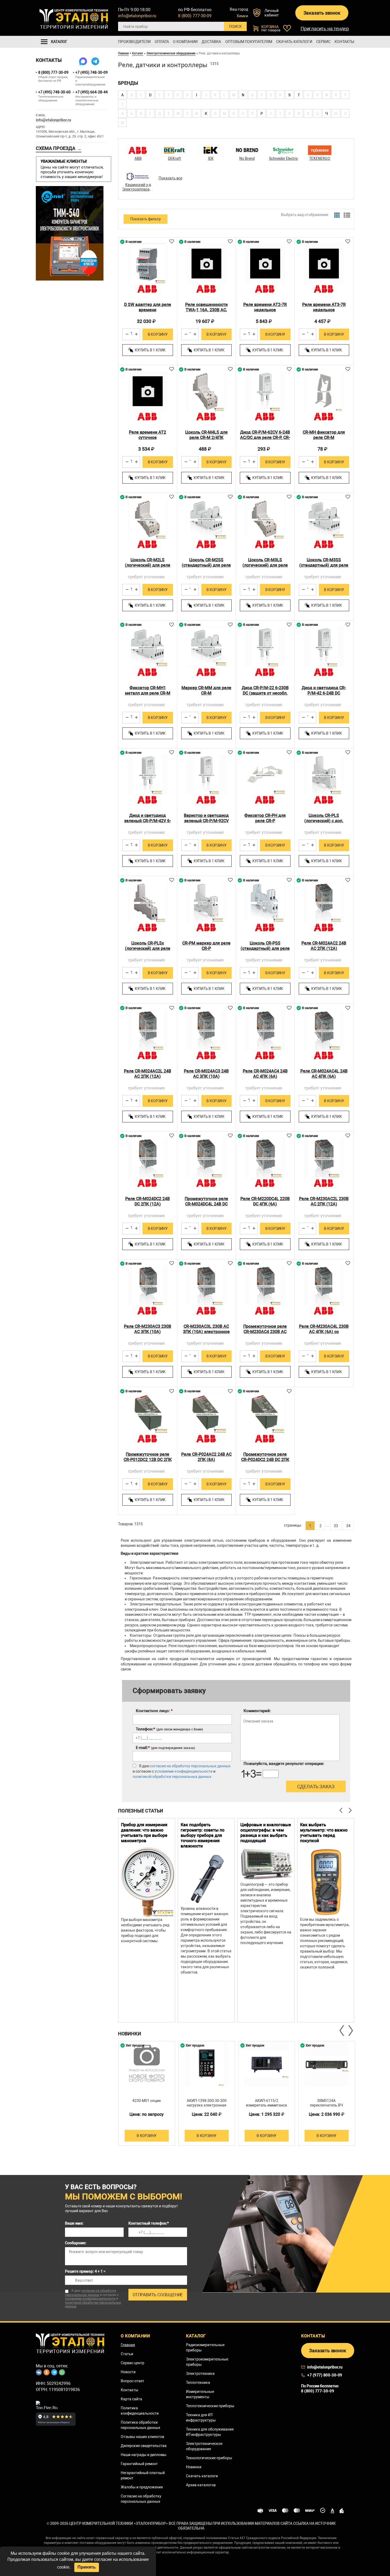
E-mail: (165, 1748)
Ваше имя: (74, 2223)
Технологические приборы (209, 2458)
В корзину (158, 334)
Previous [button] (342, 2031)
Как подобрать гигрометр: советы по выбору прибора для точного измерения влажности (203, 1835)
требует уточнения (146, 577)
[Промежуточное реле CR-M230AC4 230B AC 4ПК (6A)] (265, 1285)
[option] (147, 1920)
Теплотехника (198, 2383)
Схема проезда (59, 148)
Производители (134, 42)
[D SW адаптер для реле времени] (148, 264)
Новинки (194, 2467)
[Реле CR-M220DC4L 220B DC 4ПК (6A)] (265, 1158)
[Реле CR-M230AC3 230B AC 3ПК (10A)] (148, 1285)
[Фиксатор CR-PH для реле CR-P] (265, 775)
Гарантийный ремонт (139, 2464)
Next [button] (350, 2031)
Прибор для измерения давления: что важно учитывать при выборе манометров (144, 1833)
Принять (87, 2567)
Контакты (344, 42)
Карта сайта (131, 2399)
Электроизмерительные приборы (207, 2362)
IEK (211, 158)
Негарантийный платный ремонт (143, 2475)
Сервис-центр (133, 2363)
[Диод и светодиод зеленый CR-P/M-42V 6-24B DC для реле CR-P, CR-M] (148, 775)
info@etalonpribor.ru (137, 16)
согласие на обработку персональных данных (190, 1766)
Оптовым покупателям (249, 42)
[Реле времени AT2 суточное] (148, 391)
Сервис (323, 42)
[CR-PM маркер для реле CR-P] (207, 902)
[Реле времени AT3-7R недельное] (324, 264)
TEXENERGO (320, 158)
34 (348, 1526)
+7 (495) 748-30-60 (54, 92)
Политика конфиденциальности (140, 2411)
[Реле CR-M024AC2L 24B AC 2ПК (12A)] (148, 1030)
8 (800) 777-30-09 (195, 16)
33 (336, 1526)
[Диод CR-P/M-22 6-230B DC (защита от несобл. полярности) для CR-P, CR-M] (265, 647)
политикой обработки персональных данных (172, 1777)
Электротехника (200, 2373)
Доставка (211, 42)
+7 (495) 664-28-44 (91, 92)
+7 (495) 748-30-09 (91, 72)
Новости (128, 2372)
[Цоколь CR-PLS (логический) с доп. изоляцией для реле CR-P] (324, 775)
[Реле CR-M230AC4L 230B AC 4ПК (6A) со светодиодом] (324, 1285)
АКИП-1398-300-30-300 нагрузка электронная (207, 2103)
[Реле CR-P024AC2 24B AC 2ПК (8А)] (207, 1413)
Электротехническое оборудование (171, 53)
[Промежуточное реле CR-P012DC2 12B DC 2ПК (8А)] (148, 1413)
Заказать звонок (322, 13)
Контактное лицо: (154, 1711)
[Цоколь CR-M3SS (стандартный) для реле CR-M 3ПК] (324, 519)
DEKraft (174, 158)
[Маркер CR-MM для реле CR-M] (207, 647)
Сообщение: (76, 2243)
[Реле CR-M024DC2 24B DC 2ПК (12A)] (148, 1158)
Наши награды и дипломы (144, 2455)
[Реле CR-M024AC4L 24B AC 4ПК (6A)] (324, 1030)
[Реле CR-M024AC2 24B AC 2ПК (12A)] (324, 902)
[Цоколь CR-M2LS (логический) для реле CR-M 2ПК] (148, 519)
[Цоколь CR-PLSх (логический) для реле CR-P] (148, 902)
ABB (138, 158)
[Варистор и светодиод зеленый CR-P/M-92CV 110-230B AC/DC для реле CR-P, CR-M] (207, 775)
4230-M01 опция (147, 2101)
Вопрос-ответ (133, 2381)
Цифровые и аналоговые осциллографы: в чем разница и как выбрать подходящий (266, 1833)
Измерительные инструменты (200, 2394)
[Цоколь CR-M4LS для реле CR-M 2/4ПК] (207, 391)
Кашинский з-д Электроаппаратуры (138, 187)
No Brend (247, 158)
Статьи (127, 2354)
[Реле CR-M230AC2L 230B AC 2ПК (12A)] (324, 1158)
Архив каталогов (201, 2485)
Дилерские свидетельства (144, 2446)
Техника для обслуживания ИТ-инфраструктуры (210, 2432)
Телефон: (169, 1729)
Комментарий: (257, 1711)
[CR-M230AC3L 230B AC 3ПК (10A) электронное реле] (207, 1285)
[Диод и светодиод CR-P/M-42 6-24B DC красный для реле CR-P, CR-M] (324, 647)
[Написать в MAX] (83, 61)
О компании (185, 42)
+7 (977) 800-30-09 (325, 2375)
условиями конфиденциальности (184, 1771)
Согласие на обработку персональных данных (141, 2499)
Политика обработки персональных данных (140, 2425)
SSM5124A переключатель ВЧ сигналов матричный (327, 2105)
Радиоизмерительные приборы (205, 2347)
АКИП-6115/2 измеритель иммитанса (266, 2103)
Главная (123, 53)
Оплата (162, 42)
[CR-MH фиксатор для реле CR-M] (324, 391)
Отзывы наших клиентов (142, 2437)
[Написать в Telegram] (95, 61)
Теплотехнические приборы (210, 2406)
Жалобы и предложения (142, 2487)
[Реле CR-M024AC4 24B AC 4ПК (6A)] (265, 1030)
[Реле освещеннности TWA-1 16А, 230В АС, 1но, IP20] (207, 264)
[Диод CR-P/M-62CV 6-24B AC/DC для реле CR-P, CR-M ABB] (265, 391)
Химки (242, 16)
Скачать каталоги (294, 42)
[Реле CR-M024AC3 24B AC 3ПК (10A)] (207, 1030)
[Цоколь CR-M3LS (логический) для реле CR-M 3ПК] (265, 519)
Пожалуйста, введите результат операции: (284, 1764)
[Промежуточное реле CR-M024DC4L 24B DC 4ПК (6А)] (207, 1158)
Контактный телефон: (149, 2223)
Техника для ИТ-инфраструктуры (201, 2418)
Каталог (138, 53)
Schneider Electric (283, 158)
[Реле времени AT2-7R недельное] (265, 264)
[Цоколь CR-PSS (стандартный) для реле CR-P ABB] (265, 902)
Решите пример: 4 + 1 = (85, 2271)
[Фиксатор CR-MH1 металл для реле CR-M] (148, 647)
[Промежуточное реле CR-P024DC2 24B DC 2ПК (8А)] (265, 1413)
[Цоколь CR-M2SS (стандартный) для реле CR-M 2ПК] (207, 519)
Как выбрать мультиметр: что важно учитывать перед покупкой (324, 1833)
